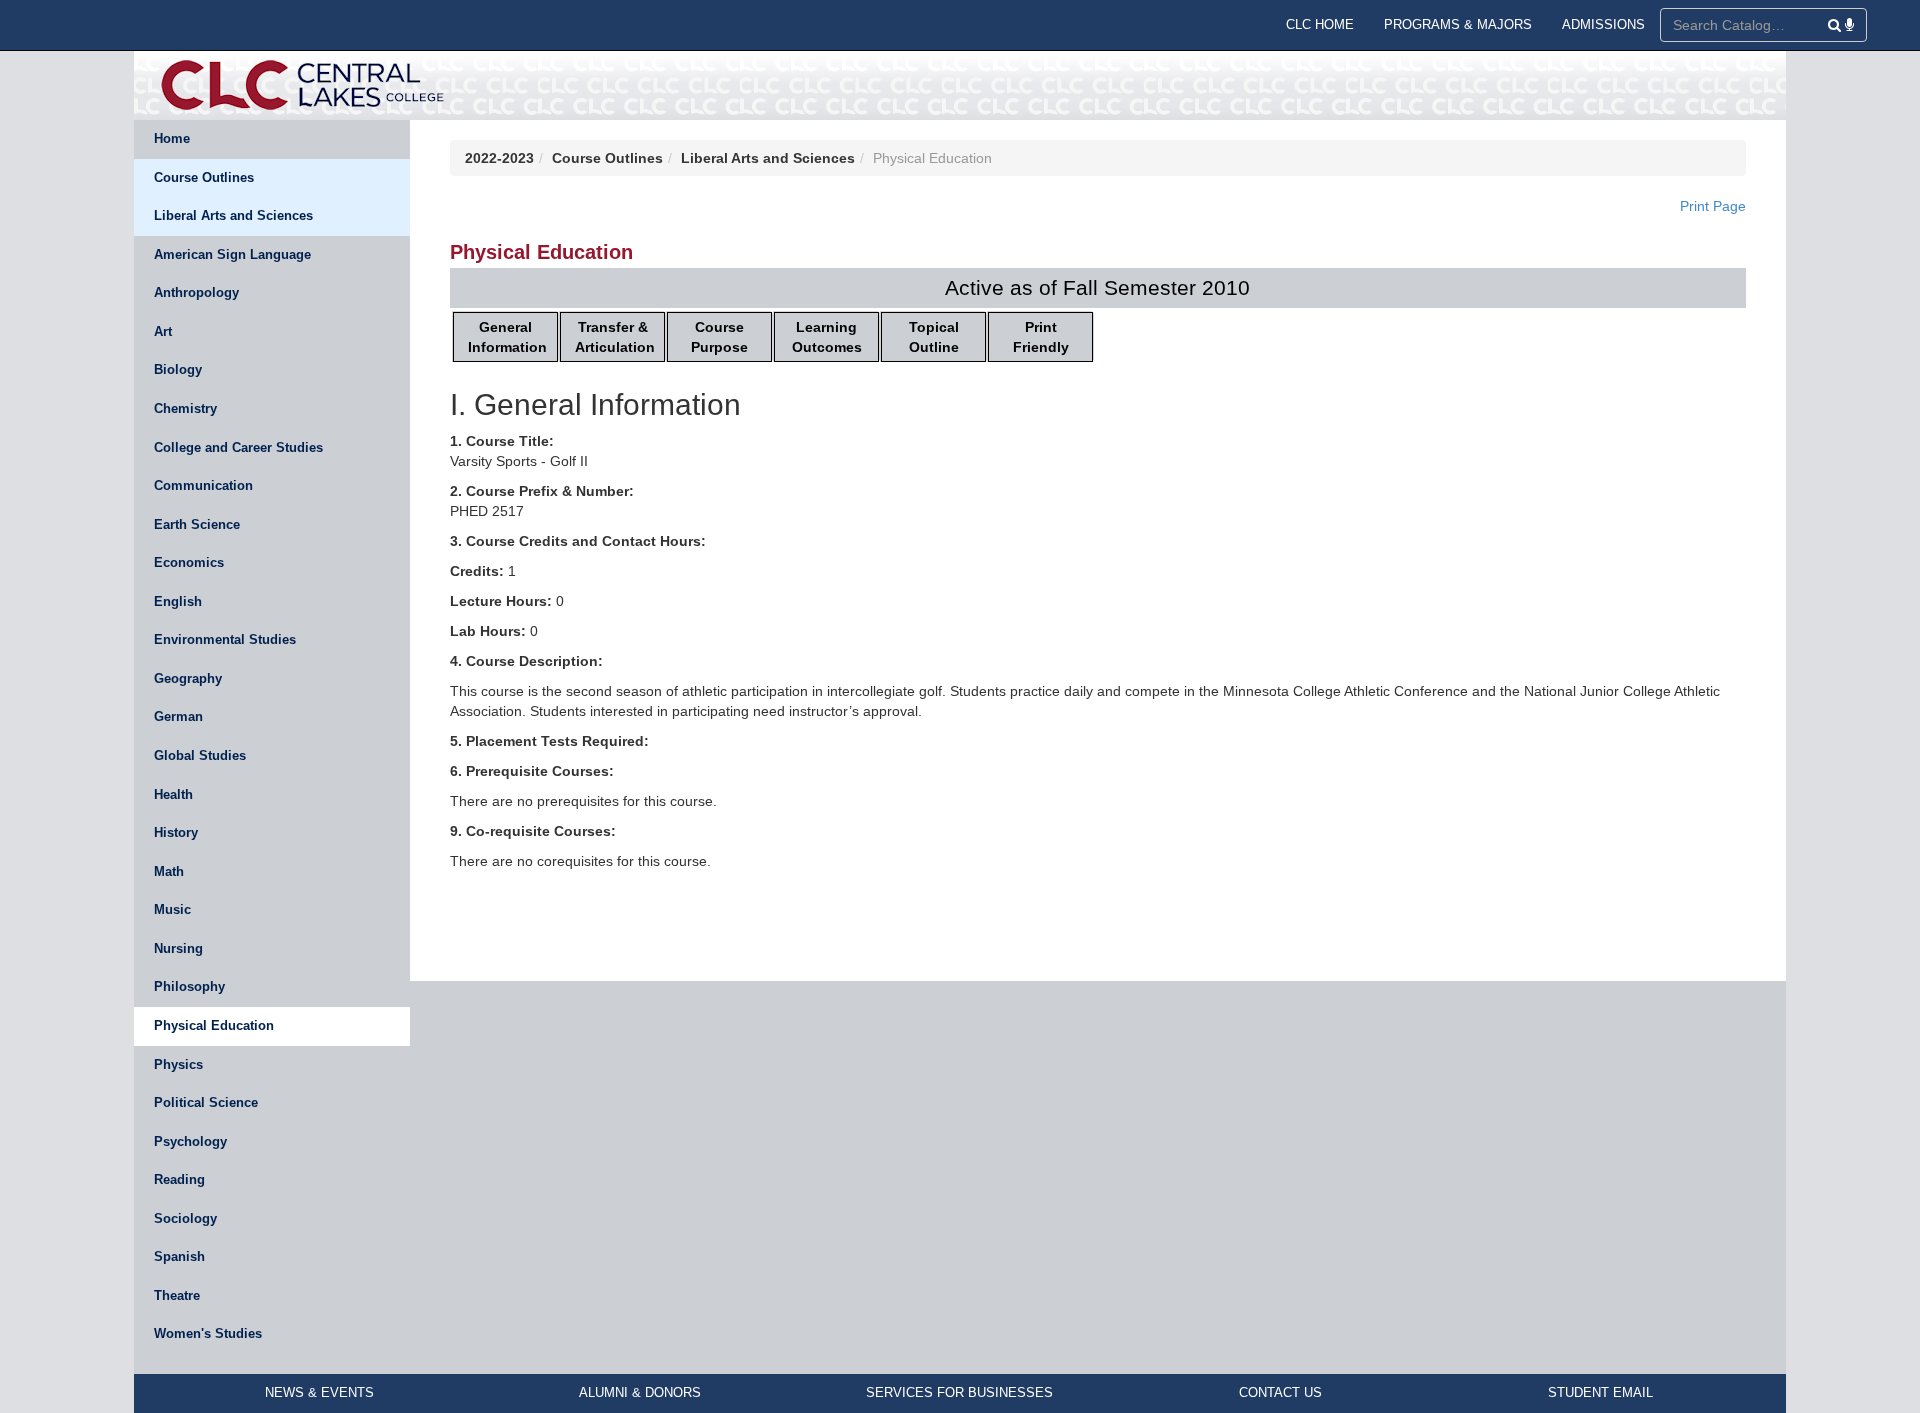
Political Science (206, 1102)
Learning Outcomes (827, 337)
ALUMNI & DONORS (640, 1392)
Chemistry (185, 408)
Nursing (178, 948)
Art (163, 331)
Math (169, 871)
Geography (188, 678)
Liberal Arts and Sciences (233, 215)
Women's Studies (208, 1333)
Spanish (179, 1256)
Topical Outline (934, 337)
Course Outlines (204, 177)
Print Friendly (1041, 337)
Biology (178, 369)
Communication (203, 485)
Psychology (190, 1141)
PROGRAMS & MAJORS (1458, 24)
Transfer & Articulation (615, 337)
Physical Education (214, 1025)
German (178, 716)
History (176, 832)
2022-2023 (499, 158)
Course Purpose (719, 337)
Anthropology (196, 292)
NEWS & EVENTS (319, 1392)
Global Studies (200, 755)
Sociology (185, 1218)
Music (172, 909)
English (178, 601)
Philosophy (189, 986)
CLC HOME (1320, 24)
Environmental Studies (225, 639)
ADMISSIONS (1603, 24)
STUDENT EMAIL (1600, 1392)
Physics (178, 1064)
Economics (189, 562)
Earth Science (197, 524)
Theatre (177, 1295)
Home (172, 138)
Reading (179, 1179)
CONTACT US (1280, 1392)
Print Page (1713, 206)
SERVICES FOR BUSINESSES (959, 1392)
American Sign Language (232, 254)
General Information (507, 337)
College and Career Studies (238, 447)
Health (173, 794)
